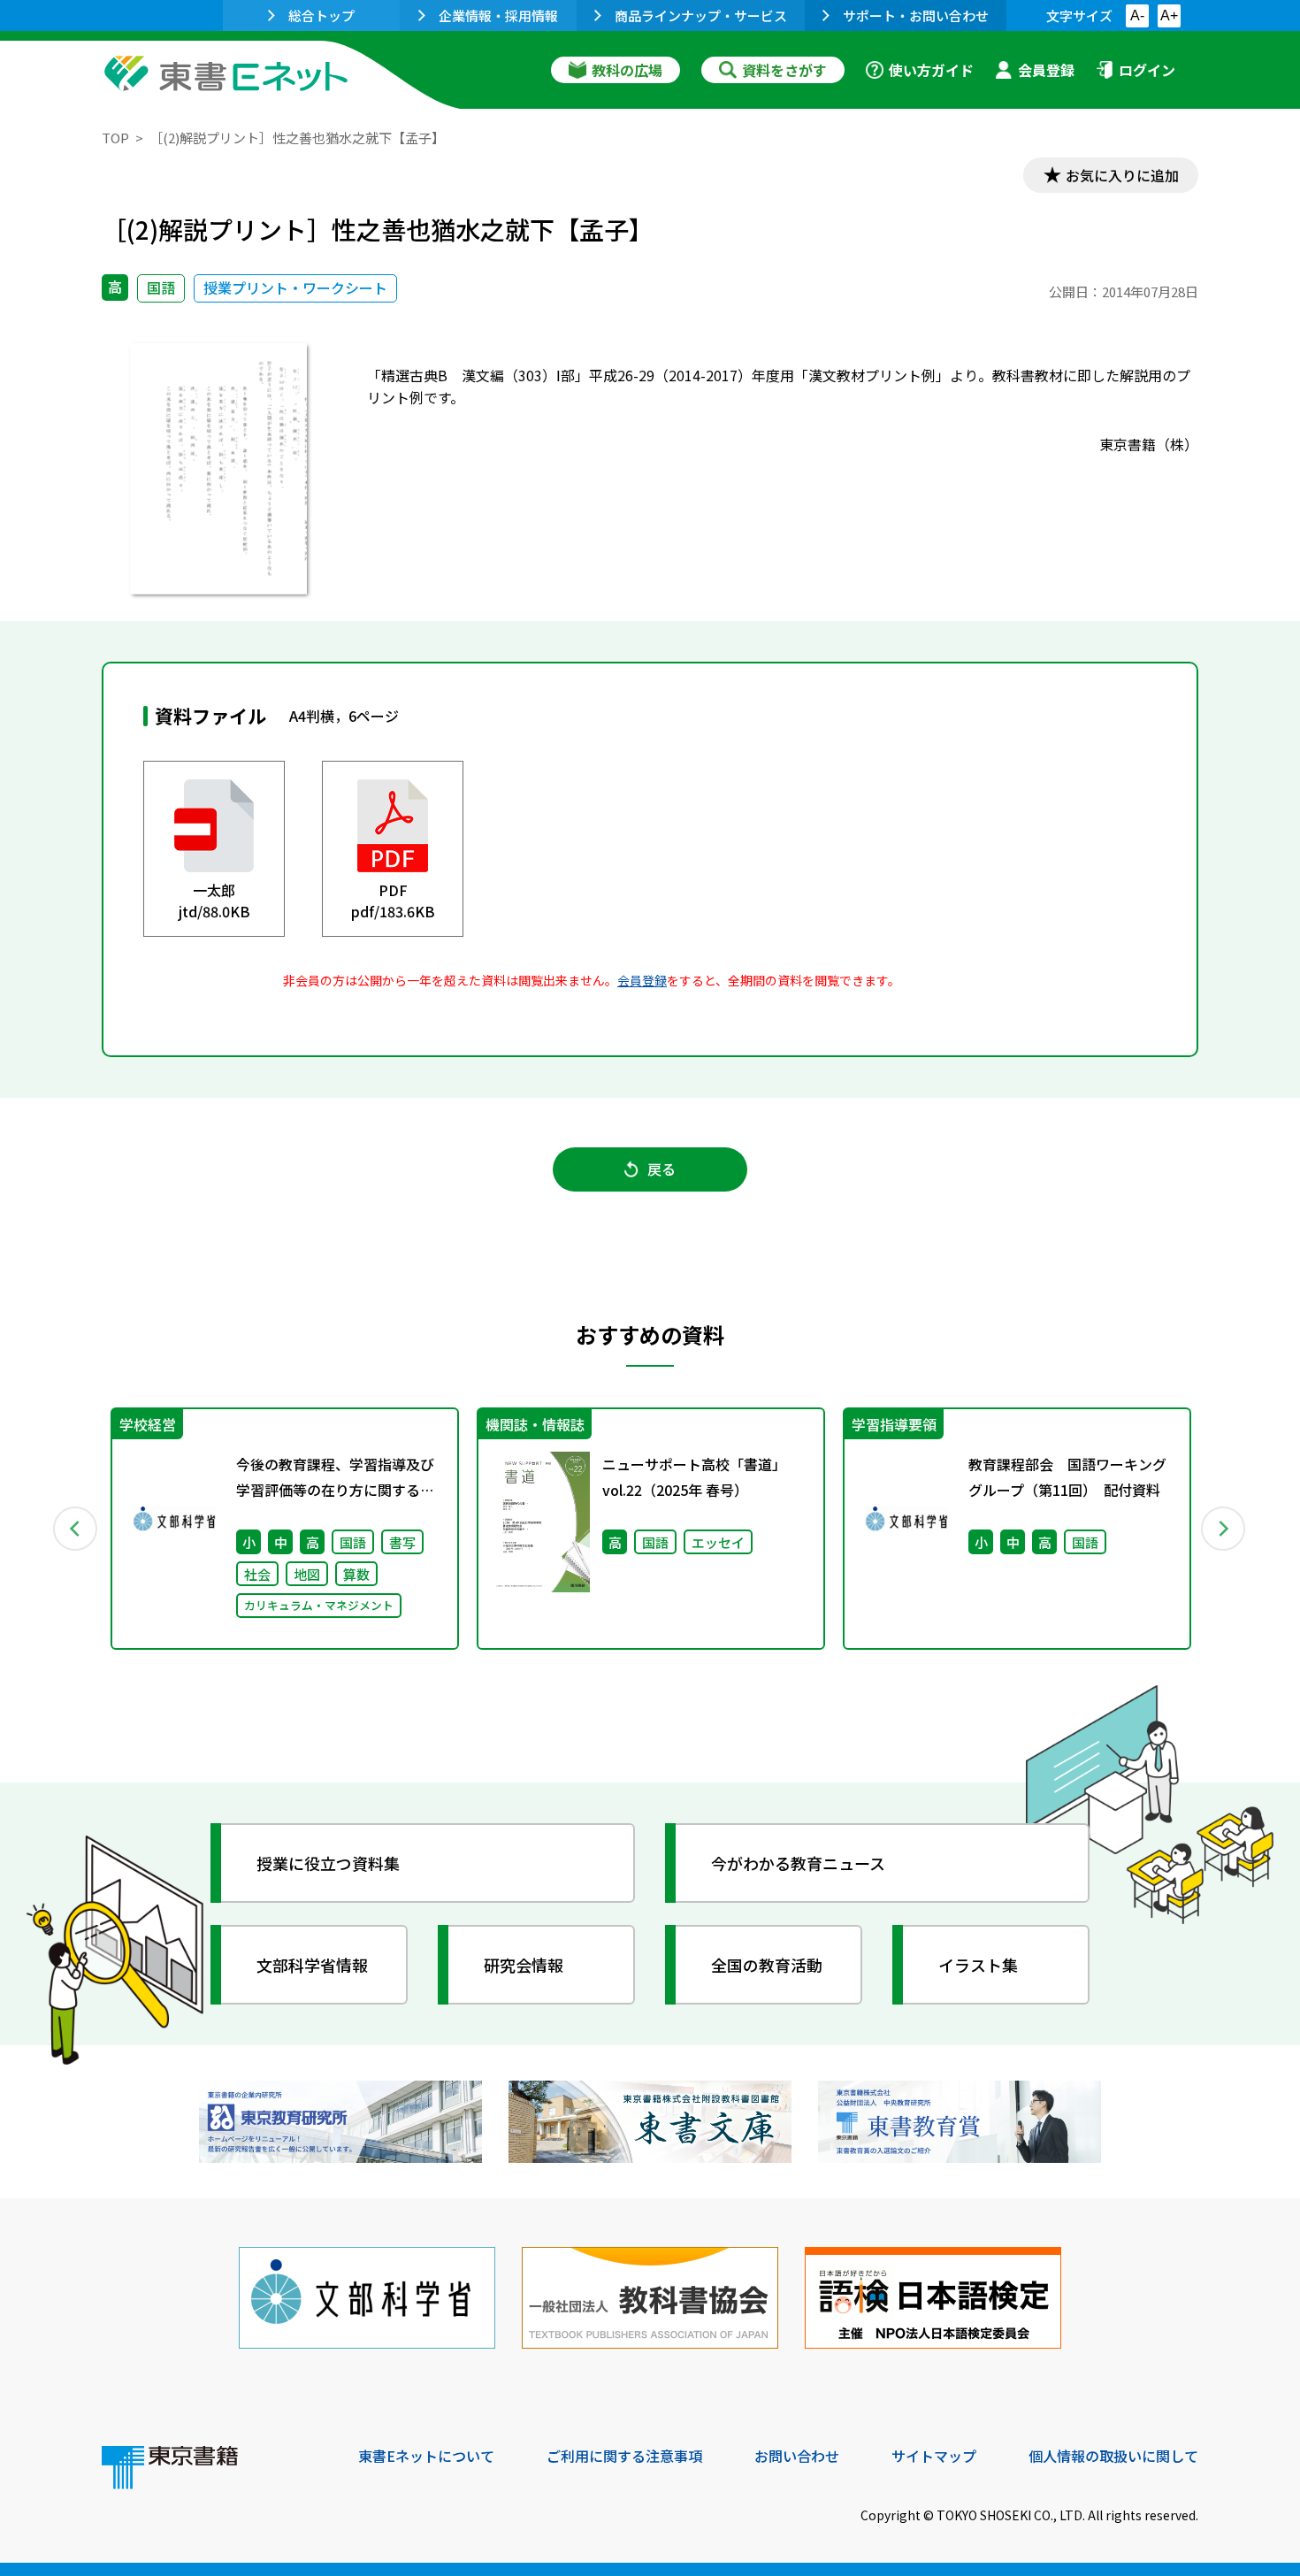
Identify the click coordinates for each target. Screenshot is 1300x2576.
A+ (1169, 15)
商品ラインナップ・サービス (701, 15)
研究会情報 (524, 1965)
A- (1137, 15)
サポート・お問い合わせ (916, 15)
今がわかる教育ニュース (798, 1863)
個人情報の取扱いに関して (1113, 2456)
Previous (76, 1529)
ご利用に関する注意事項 (624, 2456)
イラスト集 (978, 1965)
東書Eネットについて (426, 2456)
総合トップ (321, 15)
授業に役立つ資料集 (328, 1863)
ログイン (1147, 70)
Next (1224, 1529)
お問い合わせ (797, 2456)
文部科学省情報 (312, 1965)
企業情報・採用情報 (498, 15)
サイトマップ (934, 2456)
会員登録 (1046, 70)
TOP (115, 138)
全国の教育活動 (767, 1965)
